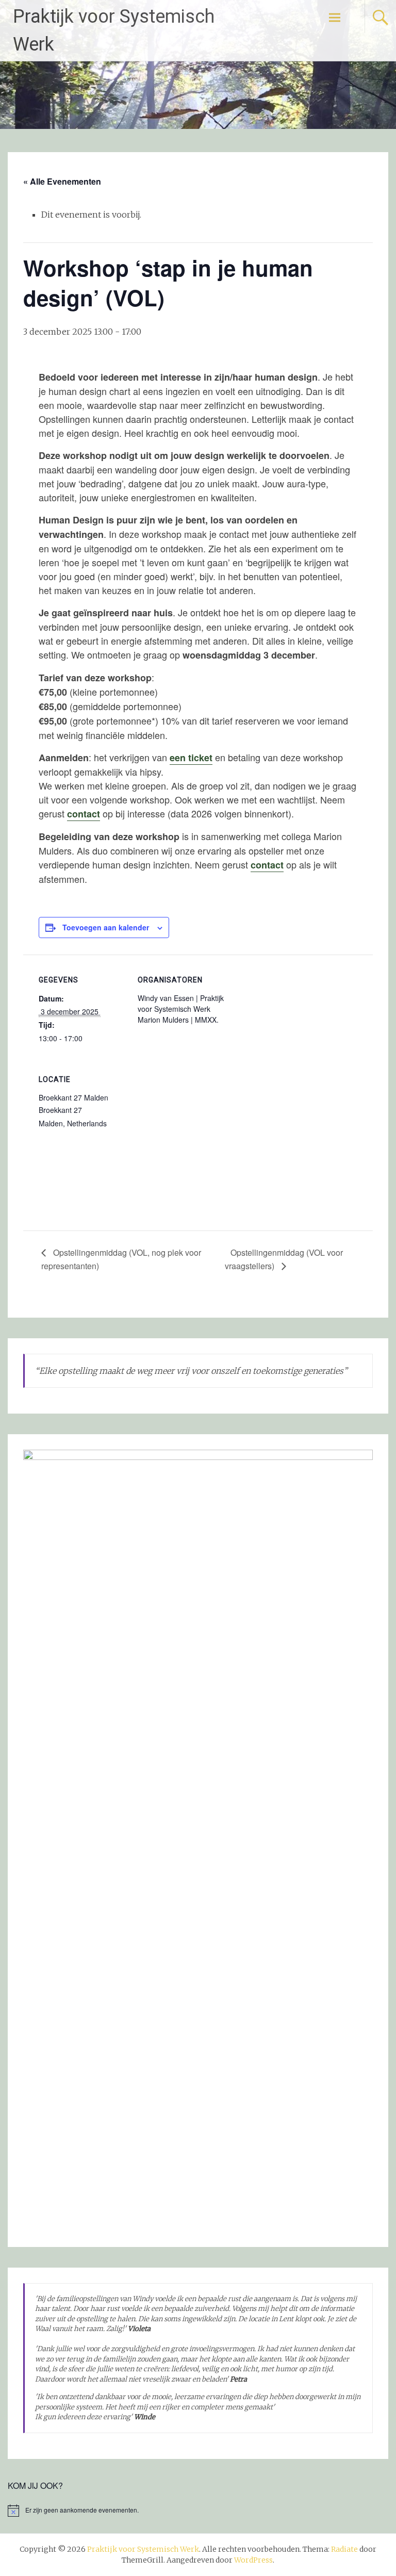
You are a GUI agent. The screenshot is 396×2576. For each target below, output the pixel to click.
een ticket (191, 758)
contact (84, 814)
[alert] (198, 2511)
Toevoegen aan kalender (106, 927)
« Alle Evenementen (62, 181)
